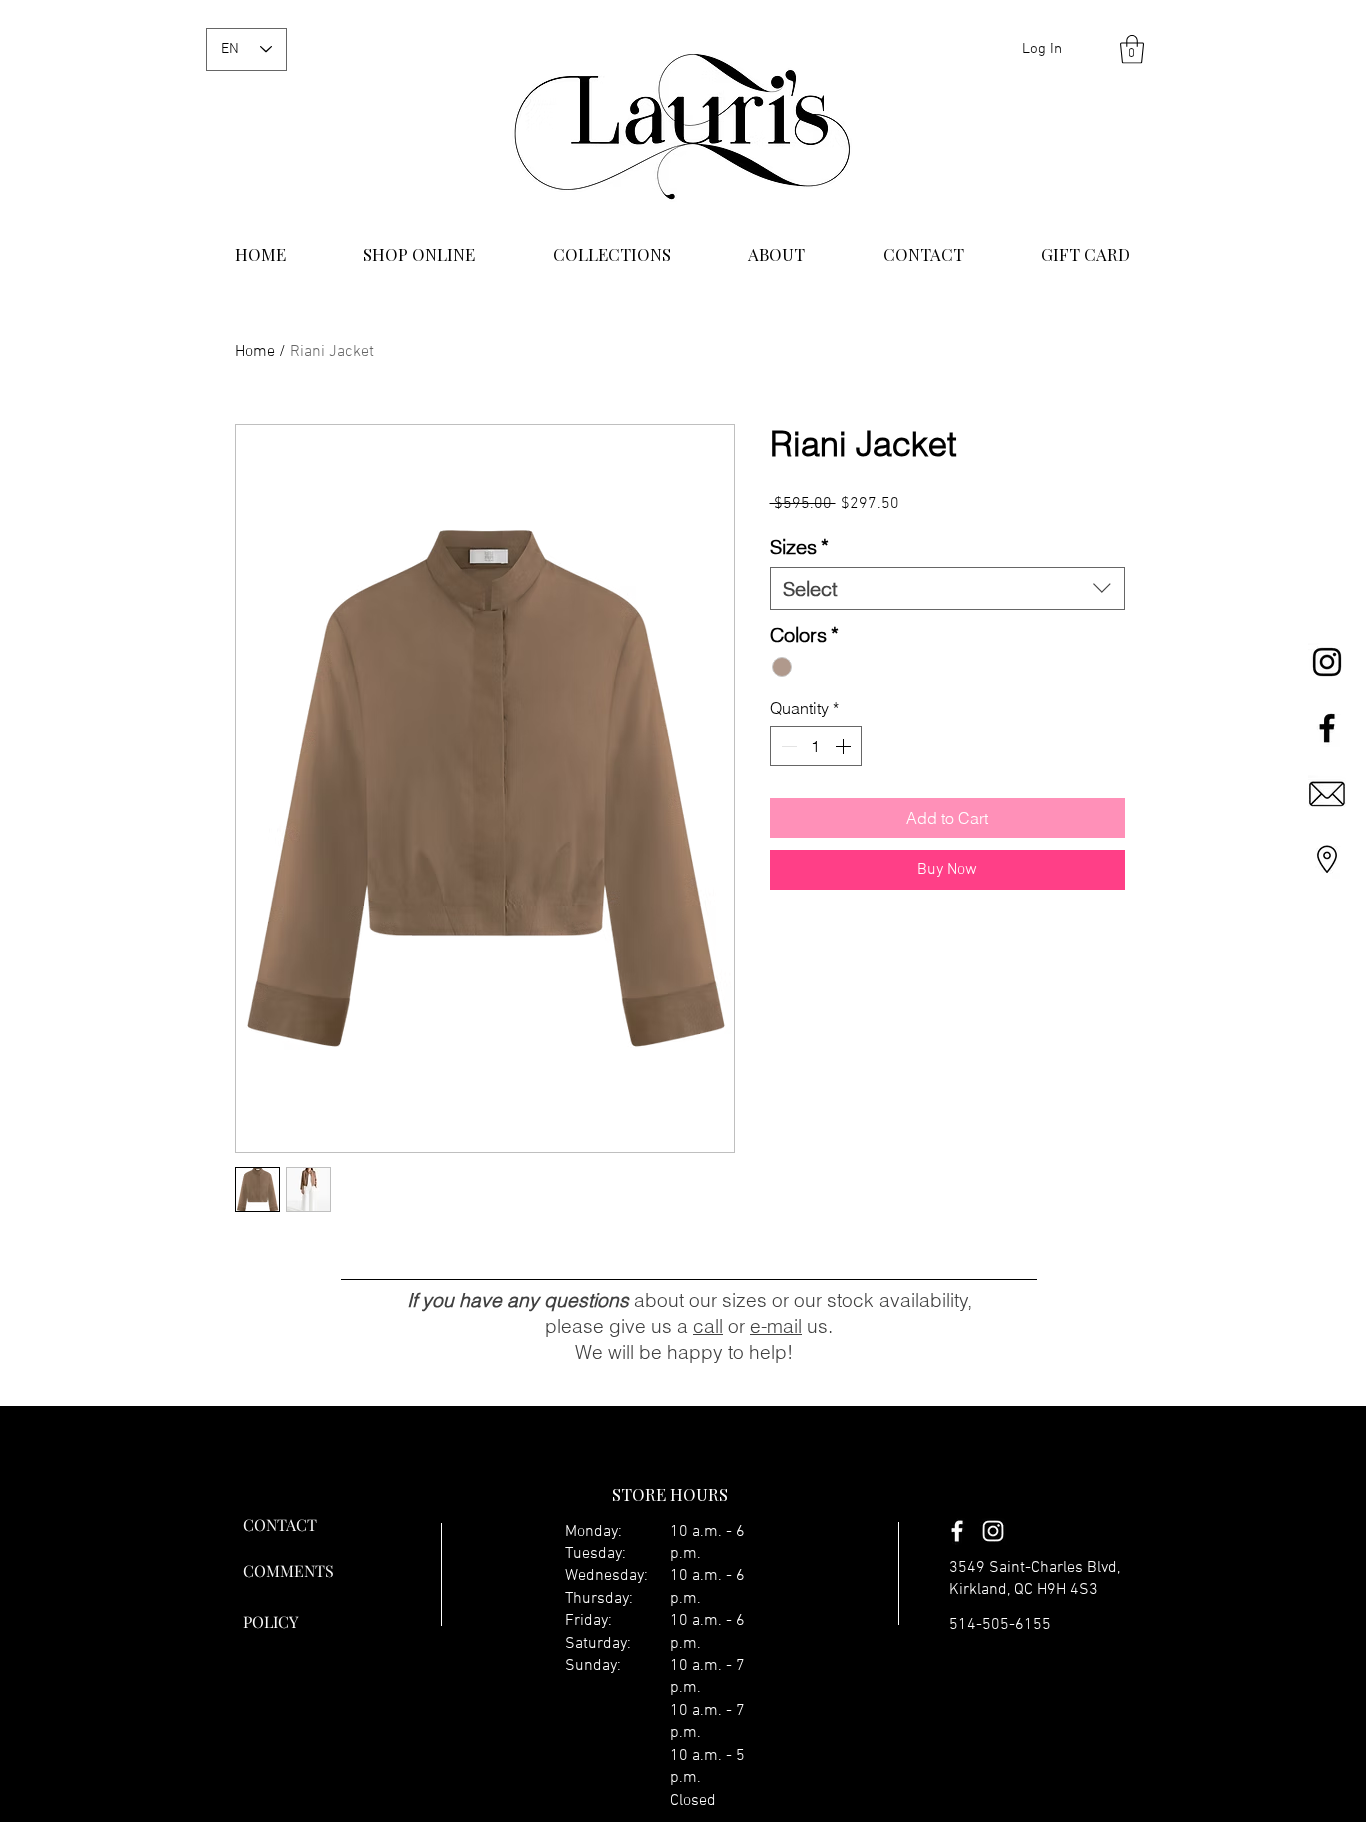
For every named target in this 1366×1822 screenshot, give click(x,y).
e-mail (776, 1326)
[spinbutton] (816, 746)
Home (255, 352)
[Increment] (845, 746)
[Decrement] (787, 746)
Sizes (799, 546)
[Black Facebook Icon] (1327, 728)
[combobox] (947, 588)
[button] (1132, 49)
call (708, 1326)
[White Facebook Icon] (957, 1531)
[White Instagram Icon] (993, 1531)
